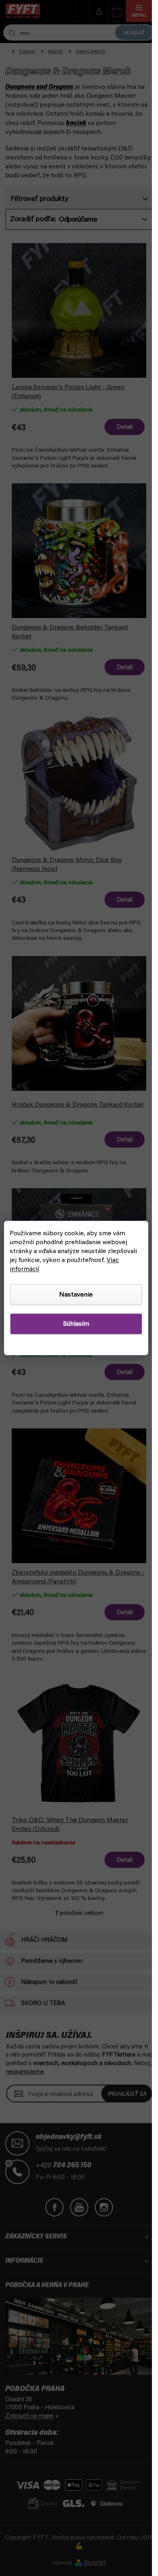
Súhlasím (76, 1324)
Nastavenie (76, 1295)
